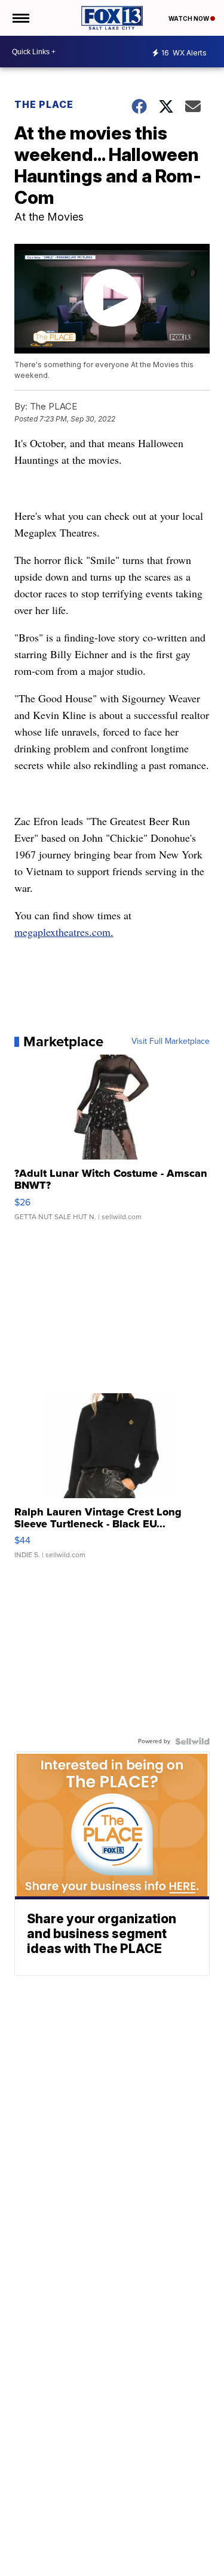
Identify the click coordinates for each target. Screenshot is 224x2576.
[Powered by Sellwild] (192, 1741)
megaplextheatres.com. (64, 932)
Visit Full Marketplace (171, 1041)
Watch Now (189, 18)
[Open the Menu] (20, 18)
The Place (44, 104)
